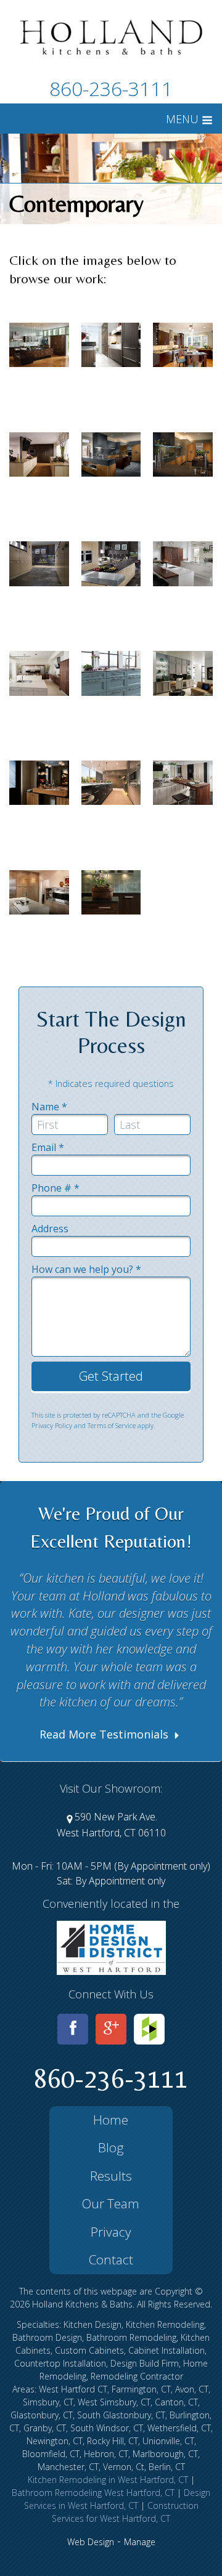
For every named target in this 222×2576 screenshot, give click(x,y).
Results (111, 2176)
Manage (140, 2542)
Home (111, 2120)
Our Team (111, 2203)
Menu (184, 119)
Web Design (91, 2542)
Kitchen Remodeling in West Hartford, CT (108, 2480)
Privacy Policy (52, 1425)
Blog (111, 2147)
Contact (111, 2259)
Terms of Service (112, 1425)
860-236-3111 (111, 88)
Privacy (111, 2232)
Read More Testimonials (105, 1734)
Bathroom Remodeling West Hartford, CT (93, 2493)
